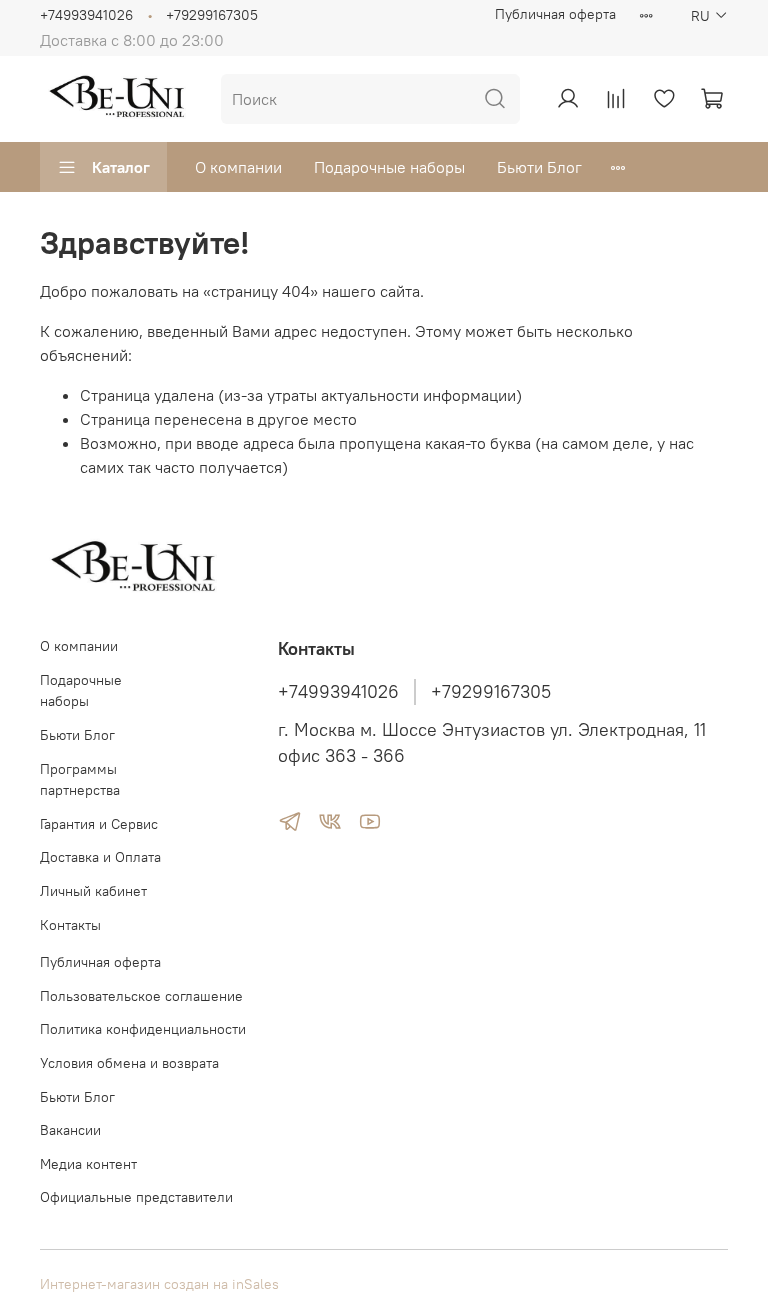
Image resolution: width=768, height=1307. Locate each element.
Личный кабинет (93, 891)
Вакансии (70, 1130)
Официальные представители (136, 1197)
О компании (238, 167)
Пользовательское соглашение (141, 996)
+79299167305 (212, 15)
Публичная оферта (555, 14)
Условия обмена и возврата (129, 1063)
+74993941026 (86, 15)
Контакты (70, 925)
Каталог (121, 167)
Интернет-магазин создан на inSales (159, 1284)
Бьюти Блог (539, 167)
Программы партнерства (80, 780)
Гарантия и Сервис (99, 824)
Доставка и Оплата (100, 857)
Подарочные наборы (389, 167)
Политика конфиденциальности (143, 1029)
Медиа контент (88, 1164)
